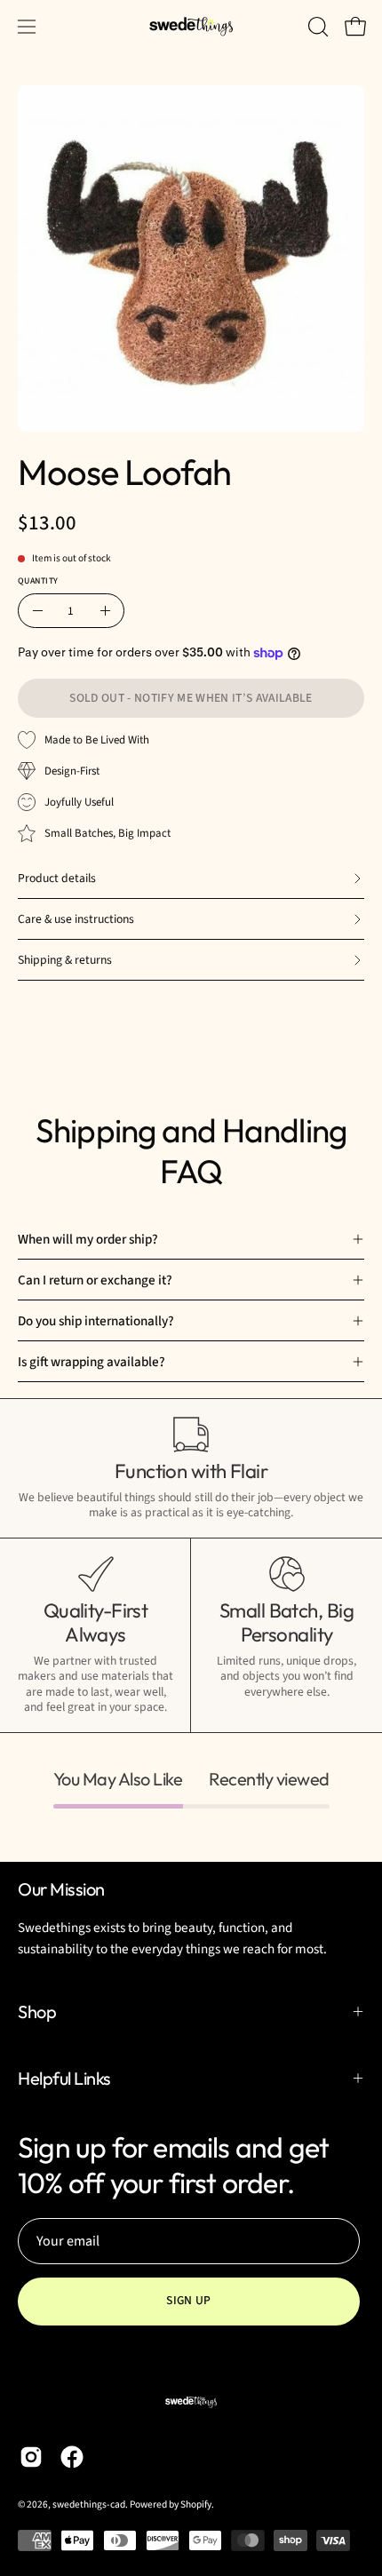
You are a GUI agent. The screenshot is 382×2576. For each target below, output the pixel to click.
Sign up (188, 2300)
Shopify (196, 2504)
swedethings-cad (89, 2504)
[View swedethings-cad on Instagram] (31, 2457)
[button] (316, 27)
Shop (37, 2012)
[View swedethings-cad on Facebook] (72, 2457)
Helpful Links (64, 2078)
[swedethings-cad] (191, 27)
